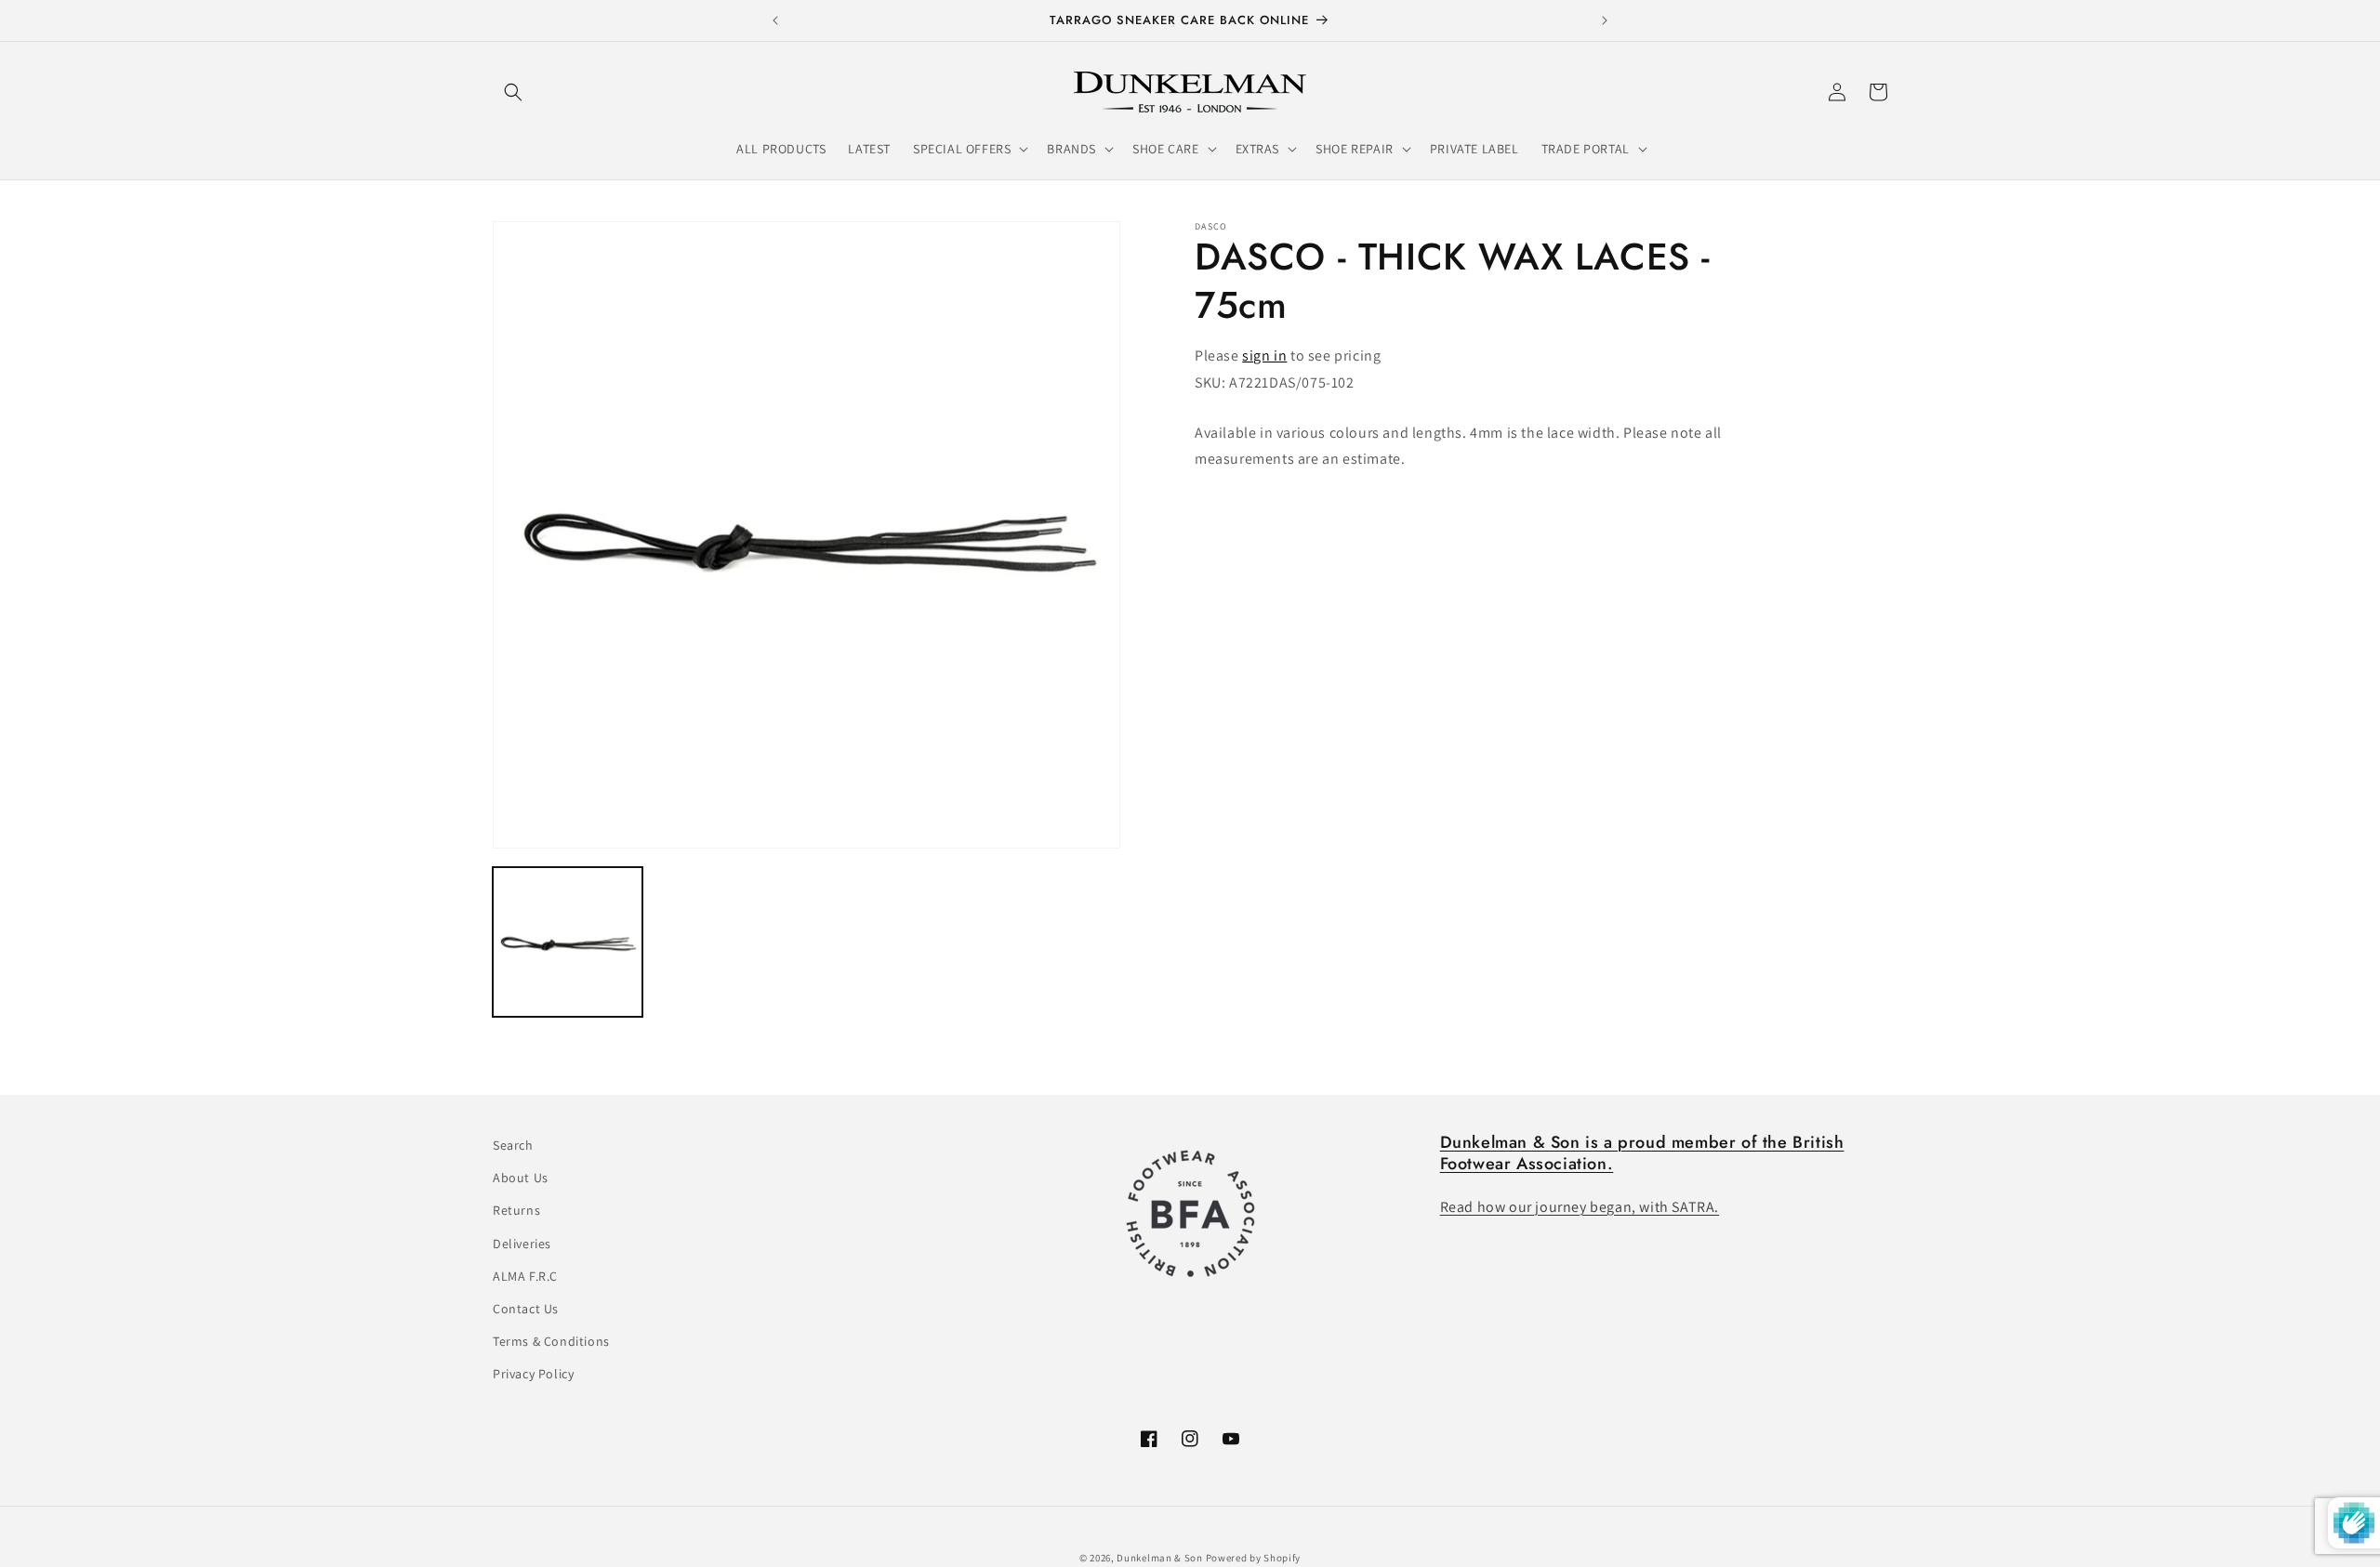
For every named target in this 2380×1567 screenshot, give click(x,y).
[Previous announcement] (775, 20)
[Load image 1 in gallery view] (568, 942)
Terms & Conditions (551, 1341)
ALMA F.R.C (525, 1276)
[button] (513, 92)
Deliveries (522, 1244)
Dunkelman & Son (1160, 1558)
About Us (521, 1178)
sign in (1264, 356)
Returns (516, 1210)
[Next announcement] (1605, 20)
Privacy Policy (533, 1374)
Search (513, 1145)
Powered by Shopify (1254, 1558)
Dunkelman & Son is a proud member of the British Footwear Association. (1642, 1153)
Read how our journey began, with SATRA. (1580, 1207)
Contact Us (526, 1309)
